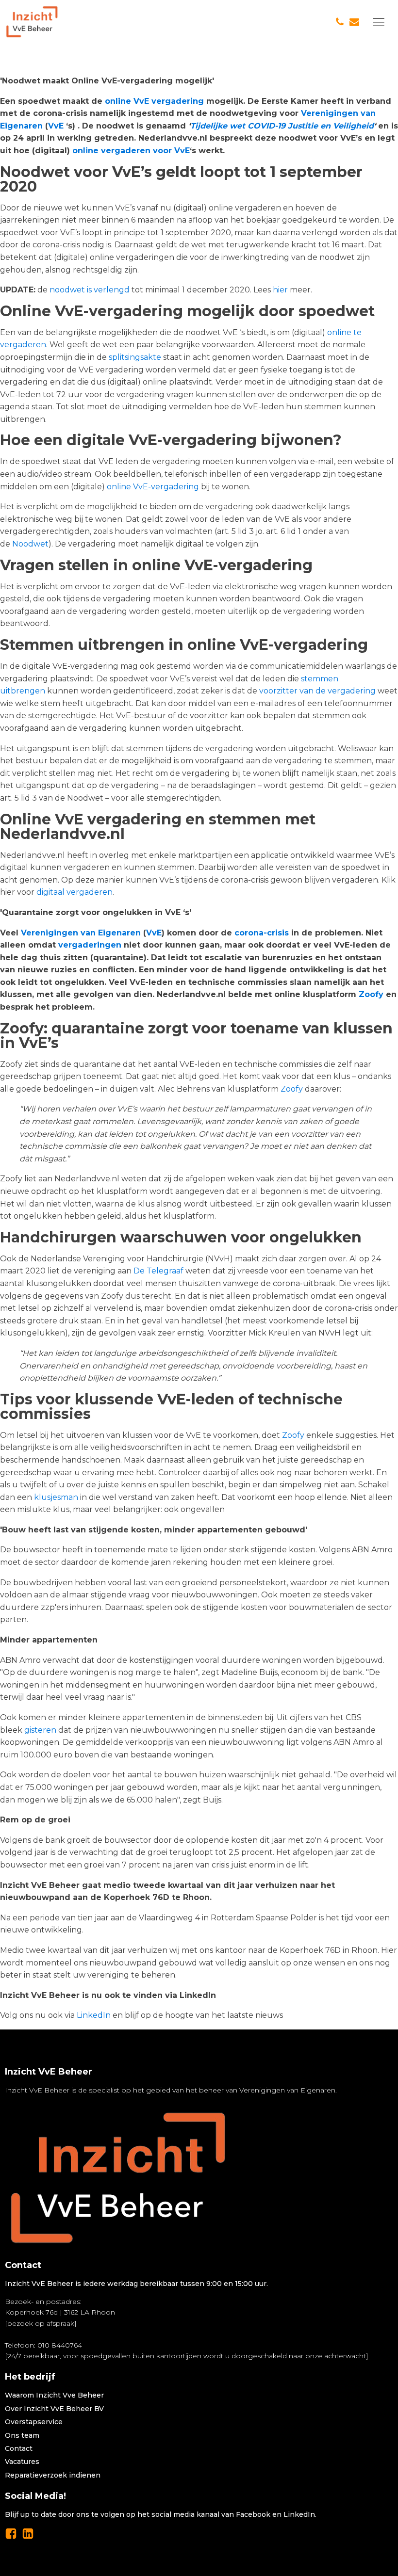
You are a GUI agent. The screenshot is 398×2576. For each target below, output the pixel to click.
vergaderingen (90, 945)
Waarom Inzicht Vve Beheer (54, 2395)
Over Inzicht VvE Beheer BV (54, 2409)
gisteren (40, 1730)
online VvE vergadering (154, 101)
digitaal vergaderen (75, 892)
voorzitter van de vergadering (317, 691)
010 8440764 (60, 2345)
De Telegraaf (158, 1271)
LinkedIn (94, 2015)
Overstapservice (34, 2422)
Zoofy (371, 994)
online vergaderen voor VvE (131, 151)
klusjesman (56, 1497)
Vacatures (22, 2462)
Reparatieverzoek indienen (53, 2475)
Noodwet (30, 544)
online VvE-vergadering (153, 487)
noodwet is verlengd (90, 290)
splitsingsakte (135, 357)
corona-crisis (262, 933)
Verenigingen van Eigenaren (81, 933)
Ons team (22, 2435)
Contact (19, 2448)
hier (280, 290)
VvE (56, 126)
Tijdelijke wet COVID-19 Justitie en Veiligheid (282, 126)
